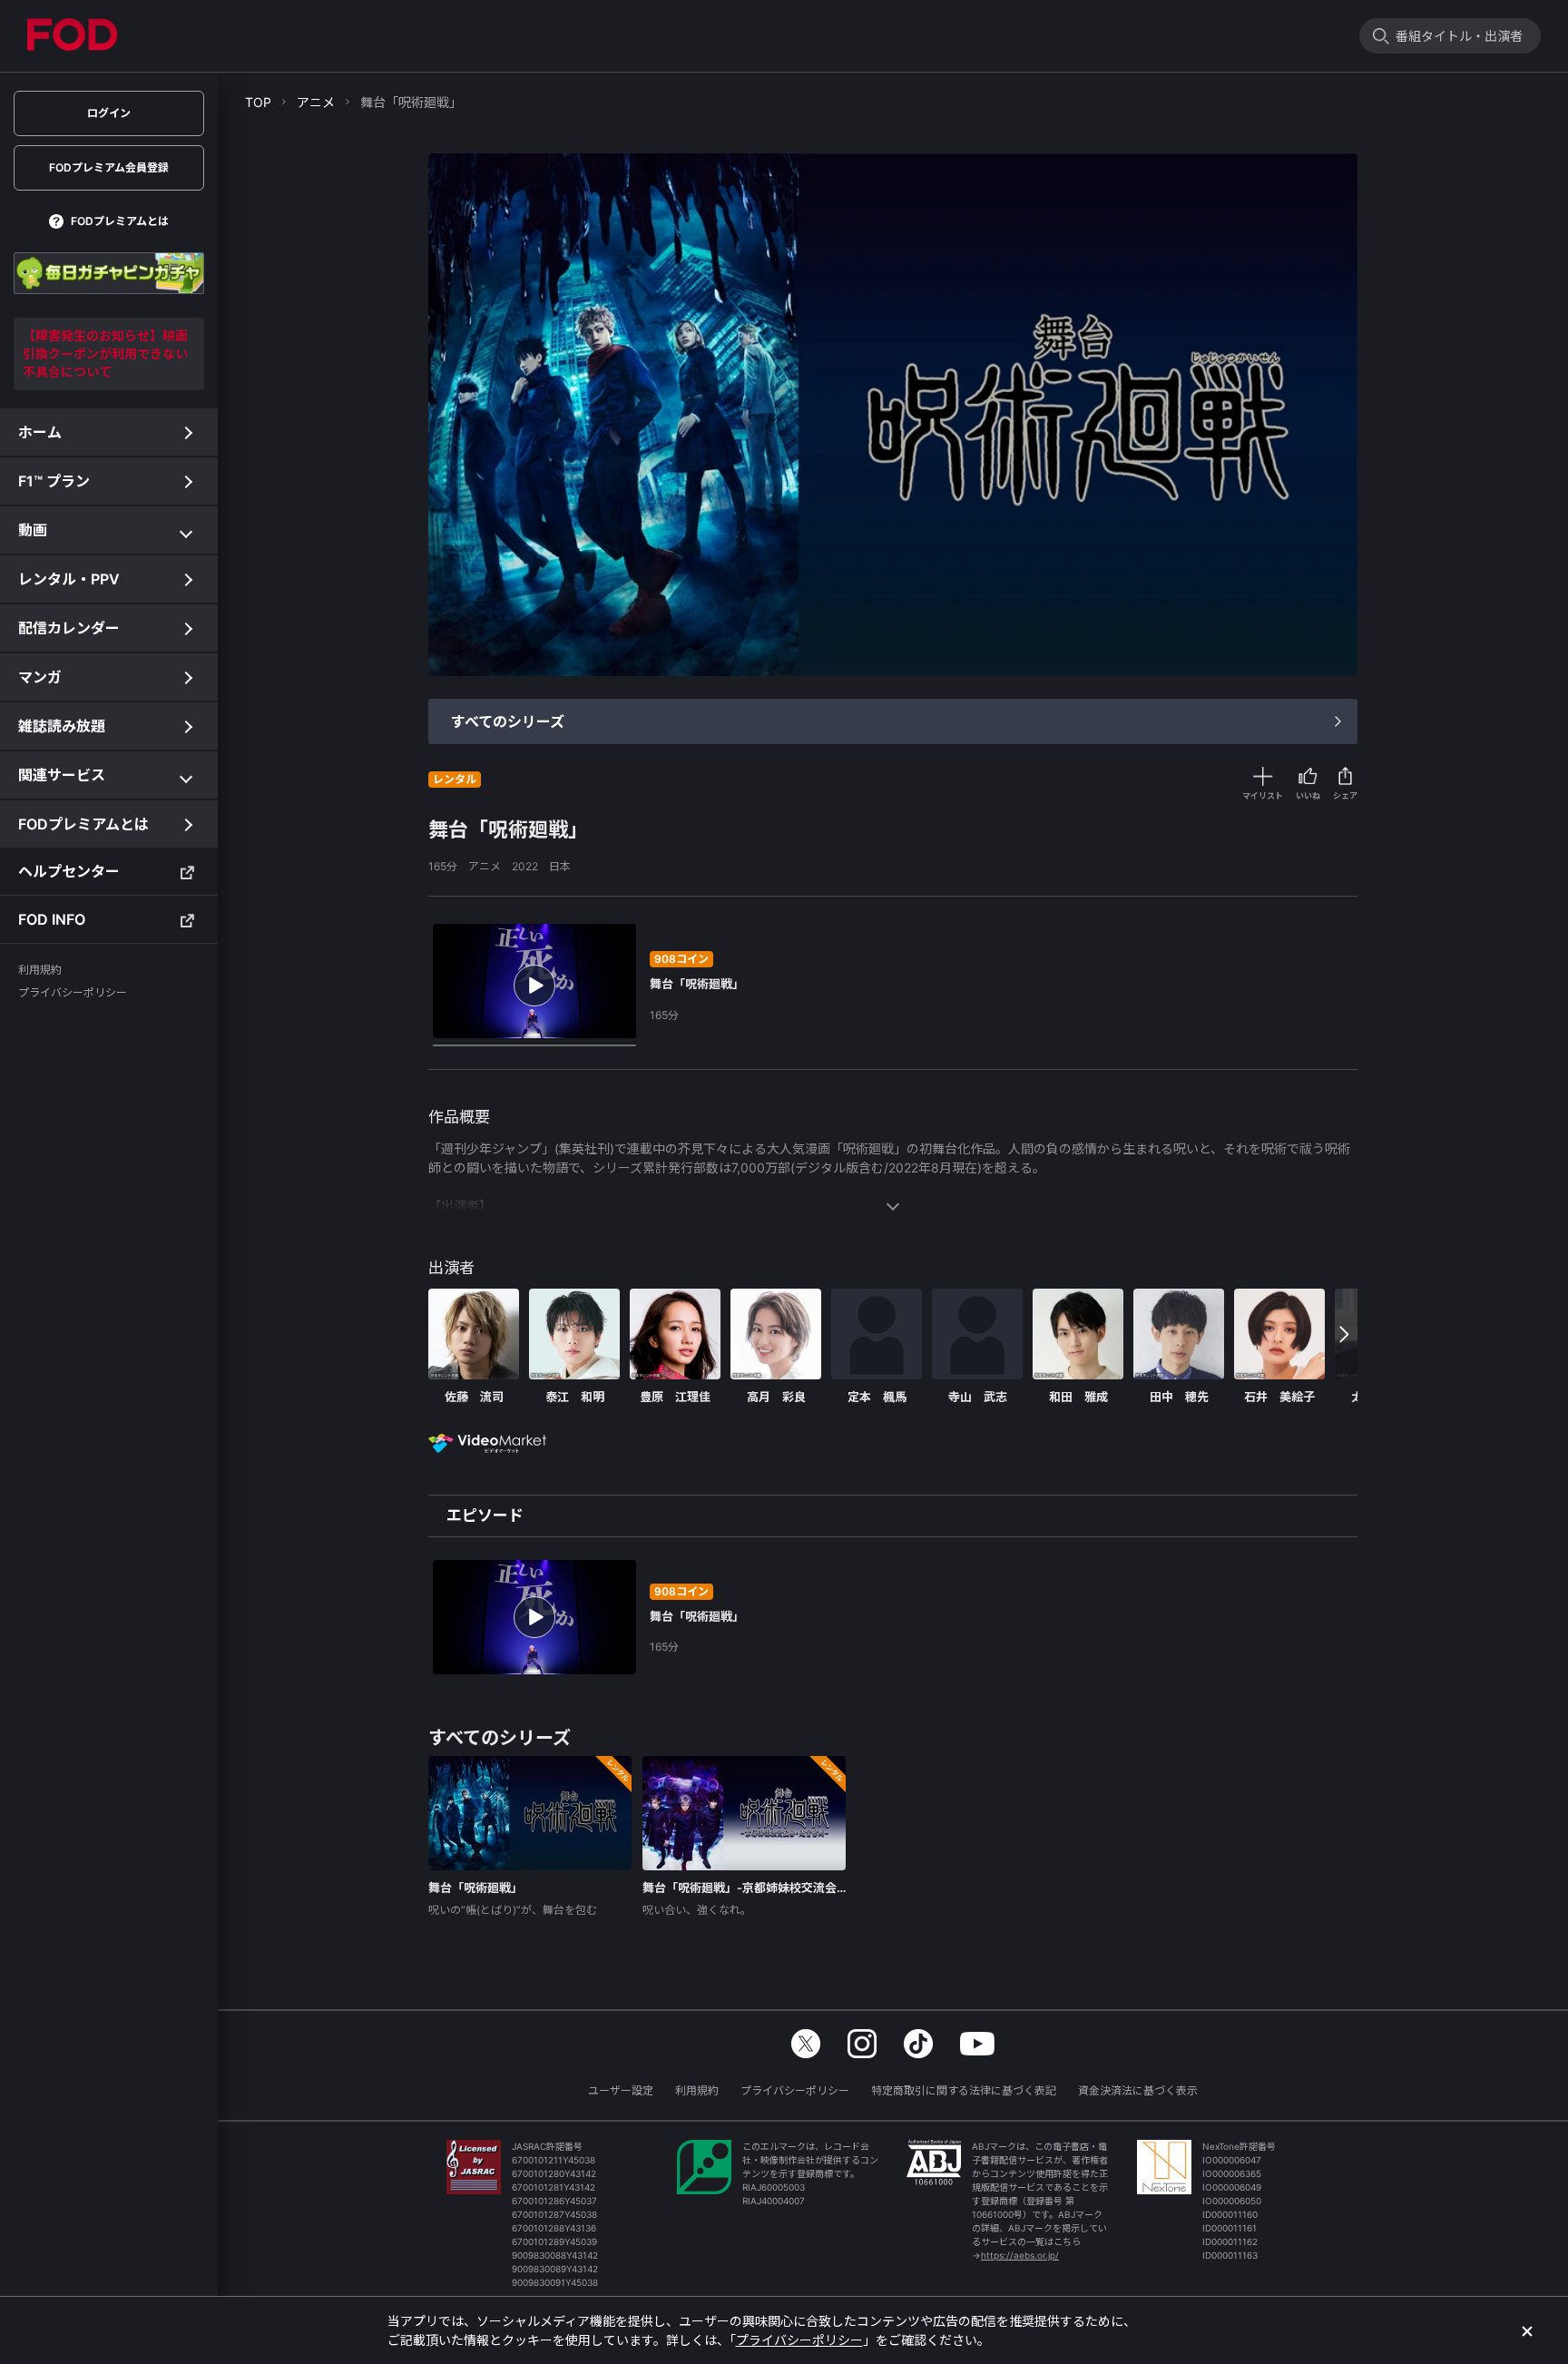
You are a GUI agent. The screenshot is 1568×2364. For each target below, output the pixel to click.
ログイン (109, 113)
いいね (1308, 795)
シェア (1345, 795)
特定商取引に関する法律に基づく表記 (964, 2090)
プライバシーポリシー (795, 2090)
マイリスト (1263, 795)
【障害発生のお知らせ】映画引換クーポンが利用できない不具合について (105, 353)
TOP (258, 102)
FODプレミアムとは (120, 221)
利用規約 (697, 2090)
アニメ (316, 102)
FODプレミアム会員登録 (109, 167)
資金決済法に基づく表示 (1138, 2090)
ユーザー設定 (621, 2090)
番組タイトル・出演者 (1459, 36)
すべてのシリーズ (508, 721)
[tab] (485, 1516)
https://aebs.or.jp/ (1020, 2255)
